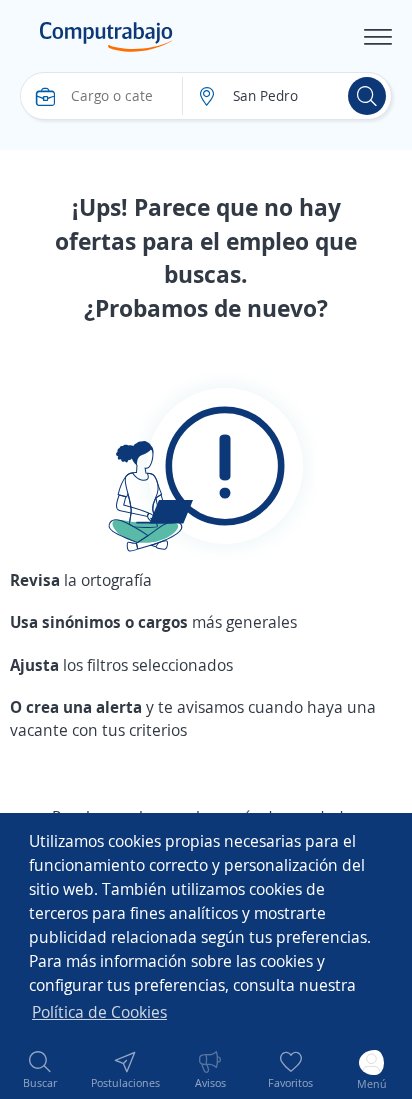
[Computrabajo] (106, 37)
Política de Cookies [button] (99, 1012)
